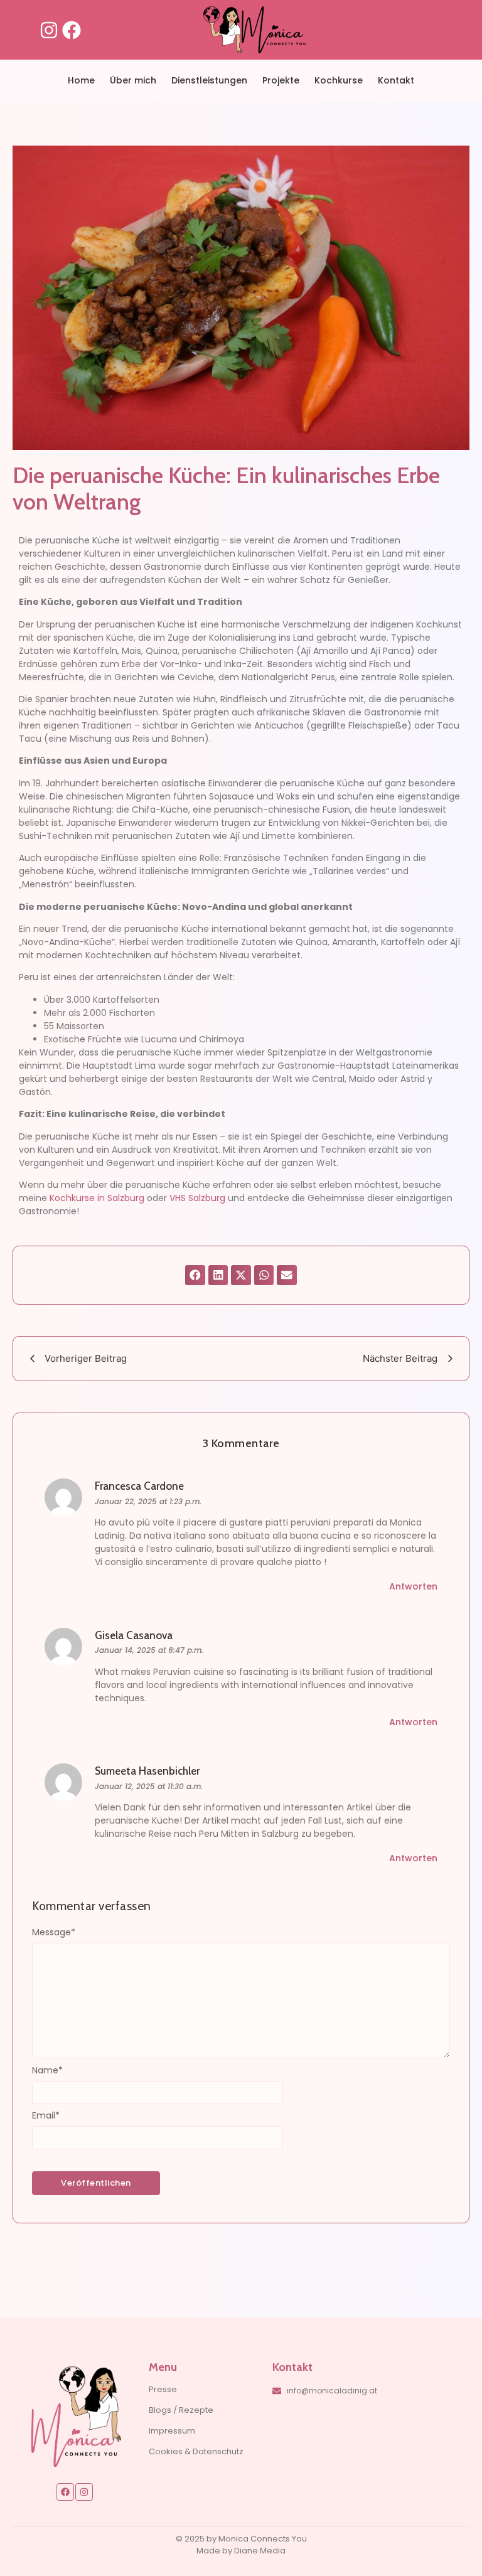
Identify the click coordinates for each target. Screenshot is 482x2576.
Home (81, 80)
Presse (163, 2389)
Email (46, 2115)
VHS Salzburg (197, 1198)
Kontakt (396, 80)
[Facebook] (72, 30)
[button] (195, 1275)
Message (54, 1932)
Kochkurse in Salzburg (97, 1198)
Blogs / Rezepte (181, 2410)
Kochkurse (339, 80)
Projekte (281, 80)
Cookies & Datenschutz (196, 2451)
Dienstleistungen (209, 80)
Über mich (133, 80)
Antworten (413, 1586)
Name (47, 2070)
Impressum (172, 2431)
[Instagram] (49, 30)
